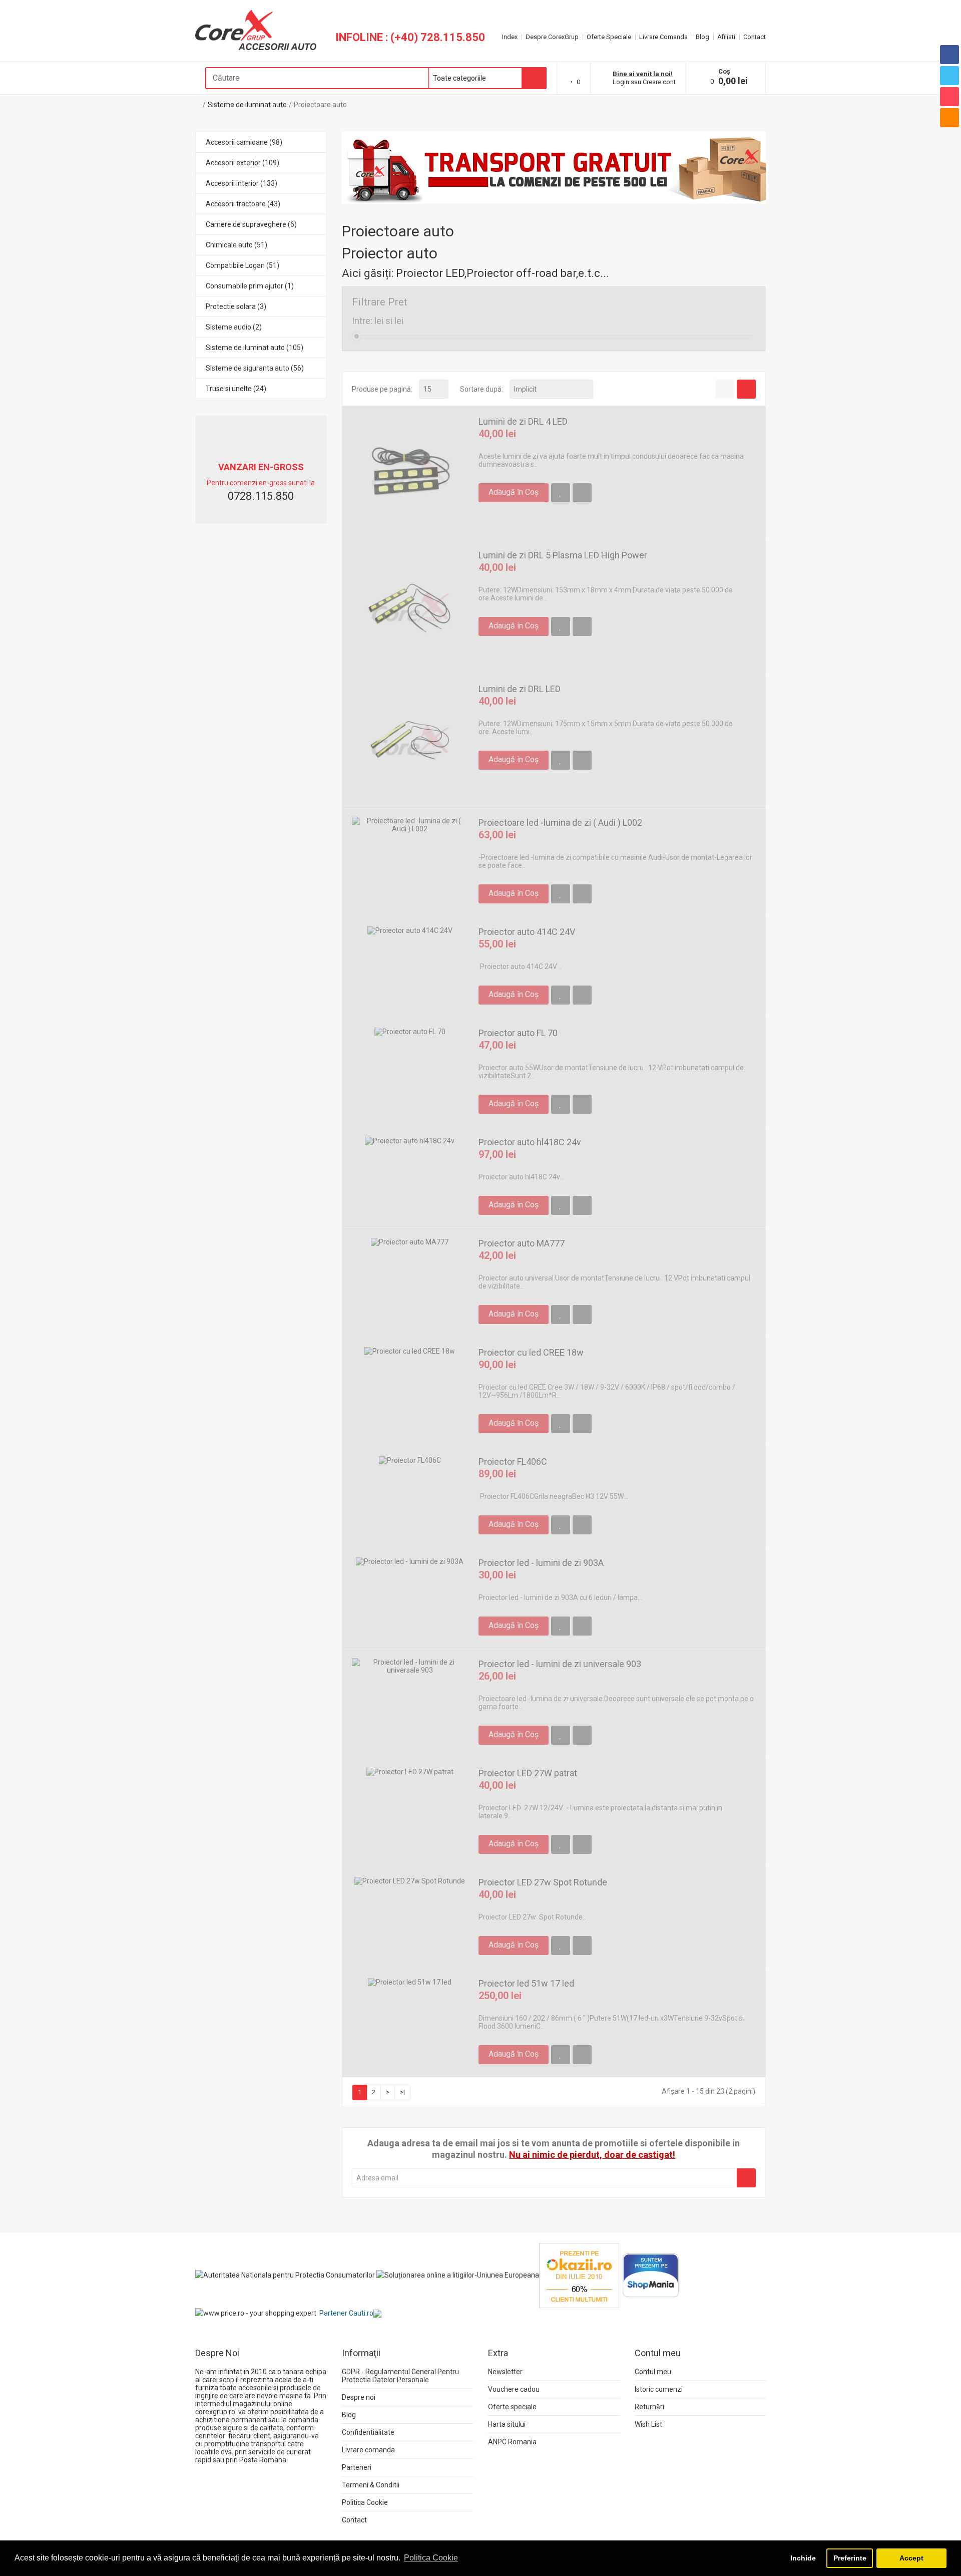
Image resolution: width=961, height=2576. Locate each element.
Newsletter (505, 2372)
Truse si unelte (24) (236, 389)
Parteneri (357, 2467)
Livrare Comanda (663, 37)
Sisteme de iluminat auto (247, 105)
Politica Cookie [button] (431, 2558)
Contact (755, 37)
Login (621, 82)
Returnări (649, 2407)
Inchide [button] (803, 2558)
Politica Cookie (365, 2502)
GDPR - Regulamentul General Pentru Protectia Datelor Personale (400, 2376)
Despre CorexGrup (552, 37)
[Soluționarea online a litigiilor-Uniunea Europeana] (458, 2275)
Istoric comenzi (659, 2389)
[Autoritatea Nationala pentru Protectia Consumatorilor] (285, 2275)
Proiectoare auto (320, 105)
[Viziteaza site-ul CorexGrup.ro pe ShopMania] (651, 2275)
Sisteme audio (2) (234, 327)
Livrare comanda (368, 2450)
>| (402, 2092)
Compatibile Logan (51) (243, 265)
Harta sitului (507, 2424)
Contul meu (653, 2372)
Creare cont (659, 82)
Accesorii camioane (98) (244, 142)
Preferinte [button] (850, 2558)
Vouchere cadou (514, 2389)
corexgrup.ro (215, 2412)
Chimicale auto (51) (236, 245)
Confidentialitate (368, 2432)
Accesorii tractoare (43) (243, 204)
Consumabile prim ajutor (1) (250, 286)
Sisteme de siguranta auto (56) (255, 368)
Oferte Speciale (609, 37)
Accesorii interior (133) (242, 183)
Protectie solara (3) (236, 306)
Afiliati (726, 37)
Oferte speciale (512, 2407)
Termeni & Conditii (371, 2485)
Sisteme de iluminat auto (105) (255, 348)
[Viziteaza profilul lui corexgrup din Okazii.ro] (579, 2275)
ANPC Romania (512, 2442)
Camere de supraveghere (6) (251, 224)
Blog (702, 37)
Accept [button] (911, 2558)
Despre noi (359, 2397)
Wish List (648, 2424)
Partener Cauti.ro (346, 2313)
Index (510, 37)
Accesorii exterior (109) (243, 163)
